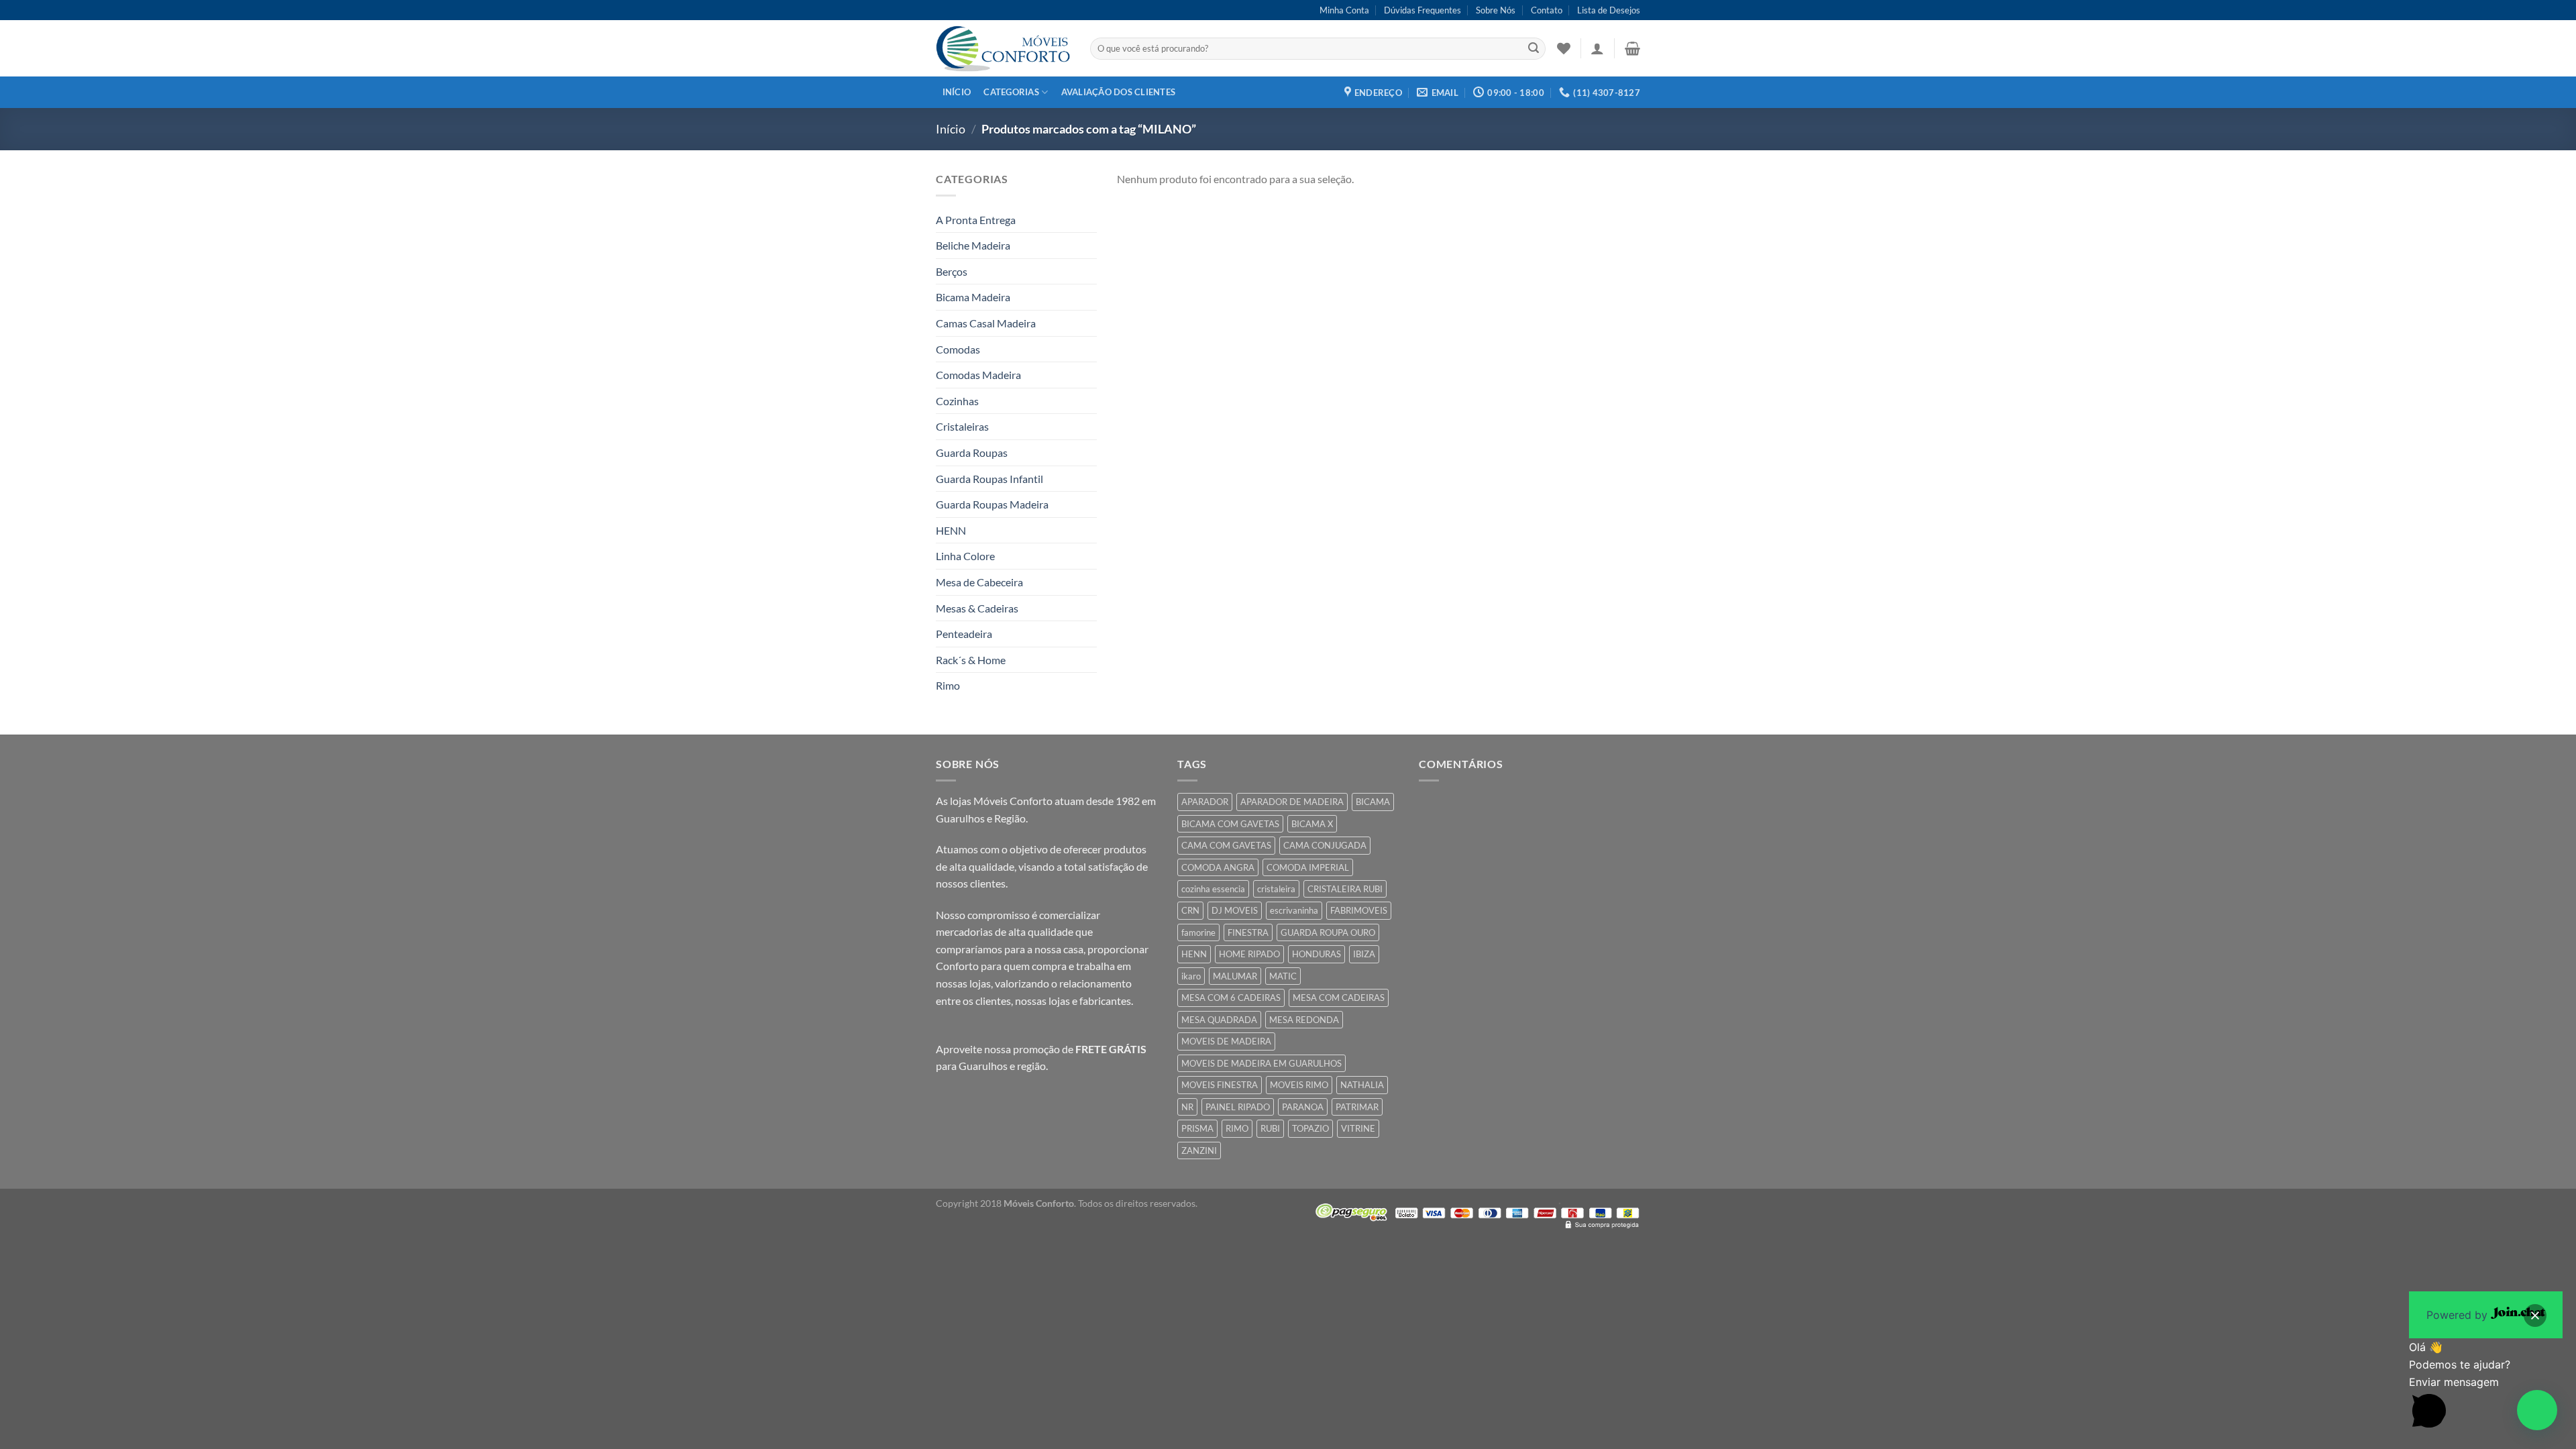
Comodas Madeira (978, 375)
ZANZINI (1199, 1150)
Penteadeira (964, 634)
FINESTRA (1248, 932)
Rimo (948, 685)
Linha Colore (965, 556)
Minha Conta (1344, 10)
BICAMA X (1312, 824)
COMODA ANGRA (1218, 867)
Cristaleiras (962, 426)
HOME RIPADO (1249, 954)
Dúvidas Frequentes (1423, 10)
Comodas (958, 349)
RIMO (1237, 1128)
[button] (2537, 1410)
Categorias (1011, 92)
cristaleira (1276, 889)
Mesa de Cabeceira (979, 582)
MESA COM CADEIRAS (1339, 998)
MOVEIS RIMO (1299, 1085)
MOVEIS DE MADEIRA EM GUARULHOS (1262, 1063)
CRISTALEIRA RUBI (1345, 889)
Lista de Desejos (1609, 10)
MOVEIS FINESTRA (1220, 1085)
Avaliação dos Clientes (1119, 92)
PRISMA (1197, 1128)
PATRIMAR (1357, 1107)
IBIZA (1364, 954)
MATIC (1283, 976)
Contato (1547, 10)
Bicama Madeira (973, 297)
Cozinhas (957, 401)
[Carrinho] (1632, 48)
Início (957, 92)
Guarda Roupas (972, 452)
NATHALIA (1362, 1085)
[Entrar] (1597, 48)
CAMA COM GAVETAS (1226, 845)
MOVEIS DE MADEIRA (1226, 1041)
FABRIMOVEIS (1359, 910)
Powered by (2459, 1315)
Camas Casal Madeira (986, 323)
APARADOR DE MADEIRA (1292, 802)
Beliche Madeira (973, 245)
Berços (952, 271)
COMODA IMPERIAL (1308, 867)
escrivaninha (1294, 910)
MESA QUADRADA (1219, 1020)
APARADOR (1205, 802)
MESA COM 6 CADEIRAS (1231, 998)
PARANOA (1303, 1107)
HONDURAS (1317, 954)
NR (1187, 1107)
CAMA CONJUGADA (1325, 845)
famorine (1198, 932)
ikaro (1191, 976)
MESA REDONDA (1304, 1020)
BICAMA (1373, 802)
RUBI (1270, 1128)
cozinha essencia (1213, 889)
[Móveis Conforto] (1003, 48)
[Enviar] (1534, 49)
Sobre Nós (1496, 10)
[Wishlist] (1564, 48)
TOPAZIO (1310, 1128)
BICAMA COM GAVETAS (1230, 824)
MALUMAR (1235, 976)
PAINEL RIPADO (1238, 1107)
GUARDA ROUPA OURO (1328, 932)
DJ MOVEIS (1235, 910)
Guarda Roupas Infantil (989, 479)
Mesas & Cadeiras (977, 608)
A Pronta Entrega (976, 220)
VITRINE (1358, 1128)
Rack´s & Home (971, 660)
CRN (1190, 910)
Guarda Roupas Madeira (992, 504)
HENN (951, 530)
